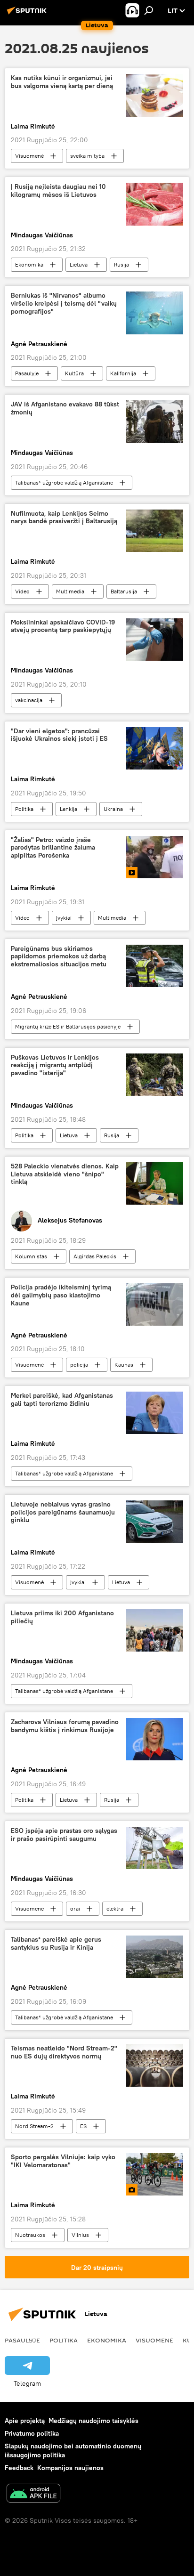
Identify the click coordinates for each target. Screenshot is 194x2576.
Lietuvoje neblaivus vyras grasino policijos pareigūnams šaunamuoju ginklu (63, 1512)
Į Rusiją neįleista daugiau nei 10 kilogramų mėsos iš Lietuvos (58, 191)
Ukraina (113, 809)
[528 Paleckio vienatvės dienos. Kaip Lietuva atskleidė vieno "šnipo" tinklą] (155, 1183)
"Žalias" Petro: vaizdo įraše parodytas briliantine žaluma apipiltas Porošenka (53, 848)
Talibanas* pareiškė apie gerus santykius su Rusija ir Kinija (56, 1944)
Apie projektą (25, 2421)
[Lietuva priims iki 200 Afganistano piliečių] (155, 1630)
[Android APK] (33, 2494)
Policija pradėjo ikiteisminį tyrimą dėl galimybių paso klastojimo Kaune (61, 1295)
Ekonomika (29, 264)
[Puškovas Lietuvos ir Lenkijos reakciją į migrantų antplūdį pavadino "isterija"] (155, 1075)
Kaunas (124, 1365)
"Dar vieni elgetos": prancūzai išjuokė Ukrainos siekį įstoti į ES (59, 735)
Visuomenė (29, 156)
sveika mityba (87, 156)
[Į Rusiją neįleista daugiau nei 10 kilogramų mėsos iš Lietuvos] (155, 204)
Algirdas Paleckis (95, 1256)
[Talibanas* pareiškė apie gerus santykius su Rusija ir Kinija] (155, 1957)
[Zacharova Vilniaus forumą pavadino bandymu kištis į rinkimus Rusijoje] (155, 1739)
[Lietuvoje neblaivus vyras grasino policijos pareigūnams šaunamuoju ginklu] (155, 1522)
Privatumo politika (32, 2433)
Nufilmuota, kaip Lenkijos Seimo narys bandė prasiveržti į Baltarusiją (64, 518)
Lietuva (79, 264)
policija (79, 1365)
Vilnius (80, 2235)
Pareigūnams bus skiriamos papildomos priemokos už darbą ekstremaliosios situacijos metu (59, 957)
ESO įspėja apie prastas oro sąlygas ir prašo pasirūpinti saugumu (64, 1835)
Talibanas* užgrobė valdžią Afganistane (64, 482)
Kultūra (74, 373)
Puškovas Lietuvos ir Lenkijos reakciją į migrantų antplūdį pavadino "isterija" (55, 1065)
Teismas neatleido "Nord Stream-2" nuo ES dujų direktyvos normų (64, 2052)
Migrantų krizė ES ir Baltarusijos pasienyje (68, 1026)
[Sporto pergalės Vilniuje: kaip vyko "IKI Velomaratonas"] (155, 2174)
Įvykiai (64, 918)
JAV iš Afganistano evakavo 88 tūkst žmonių (65, 408)
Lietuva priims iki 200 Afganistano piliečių (62, 1617)
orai (75, 1908)
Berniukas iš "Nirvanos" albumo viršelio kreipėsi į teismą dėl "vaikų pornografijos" (64, 304)
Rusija (121, 264)
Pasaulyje (27, 373)
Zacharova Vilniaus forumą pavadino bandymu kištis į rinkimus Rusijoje (65, 1726)
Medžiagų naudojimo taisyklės (93, 2421)
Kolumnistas (31, 1256)
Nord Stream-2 (34, 2126)
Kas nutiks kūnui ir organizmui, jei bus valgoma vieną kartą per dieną (62, 82)
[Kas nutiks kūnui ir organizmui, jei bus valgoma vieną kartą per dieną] (155, 95)
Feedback (19, 2468)
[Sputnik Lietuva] (28, 14)
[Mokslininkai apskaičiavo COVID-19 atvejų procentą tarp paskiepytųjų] (155, 640)
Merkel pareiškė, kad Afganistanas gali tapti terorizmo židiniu (62, 1400)
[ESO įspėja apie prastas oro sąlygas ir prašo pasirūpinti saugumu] (155, 1848)
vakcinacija (29, 700)
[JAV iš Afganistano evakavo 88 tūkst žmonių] (155, 421)
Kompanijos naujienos (70, 2468)
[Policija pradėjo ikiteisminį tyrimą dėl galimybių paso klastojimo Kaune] (155, 1304)
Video (22, 591)
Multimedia (70, 591)
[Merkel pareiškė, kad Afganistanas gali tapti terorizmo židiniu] (155, 1413)
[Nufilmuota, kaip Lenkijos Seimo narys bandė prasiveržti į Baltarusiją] (155, 531)
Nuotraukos (30, 2235)
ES (83, 2126)
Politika (24, 809)
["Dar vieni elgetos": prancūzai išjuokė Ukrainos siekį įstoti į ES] (155, 748)
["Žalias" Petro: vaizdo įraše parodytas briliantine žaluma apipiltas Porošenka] (155, 857)
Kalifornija (123, 373)
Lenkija (69, 809)
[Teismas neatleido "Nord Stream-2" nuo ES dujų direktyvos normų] (155, 2066)
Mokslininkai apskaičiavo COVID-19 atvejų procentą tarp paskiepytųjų (63, 626)
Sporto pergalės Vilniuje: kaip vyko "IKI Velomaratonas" (63, 2161)
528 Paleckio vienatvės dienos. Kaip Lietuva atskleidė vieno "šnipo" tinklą (65, 1174)
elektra (115, 1908)
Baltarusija (124, 591)
